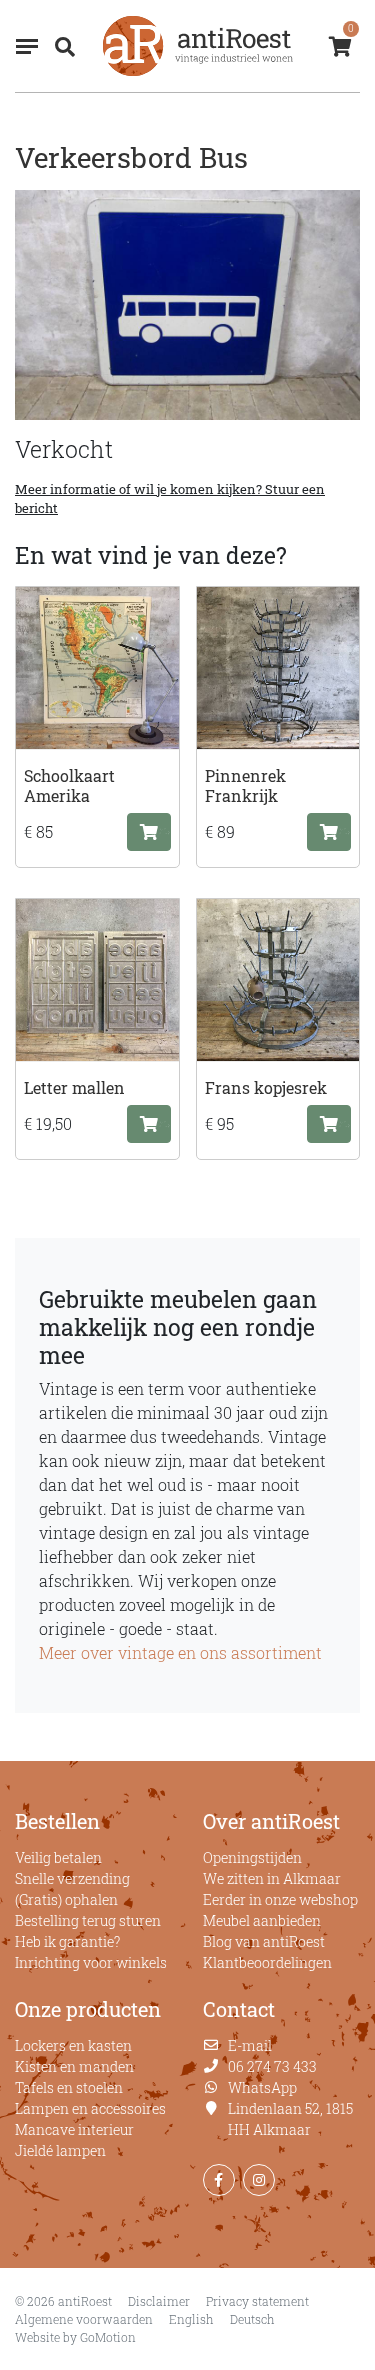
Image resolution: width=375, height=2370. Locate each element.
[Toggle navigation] (27, 46)
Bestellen (57, 1821)
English (191, 2319)
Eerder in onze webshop (280, 1899)
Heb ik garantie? (67, 1941)
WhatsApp (262, 2087)
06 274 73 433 (272, 2066)
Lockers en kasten (73, 2045)
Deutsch (252, 2319)
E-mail (250, 2045)
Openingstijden (252, 1857)
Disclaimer (159, 2301)
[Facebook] (219, 2180)
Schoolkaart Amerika (69, 785)
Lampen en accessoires (90, 2108)
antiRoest (198, 46)
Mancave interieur (74, 2129)
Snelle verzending (72, 1878)
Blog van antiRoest (264, 1941)
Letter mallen (74, 1087)
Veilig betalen (58, 1857)
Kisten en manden (74, 2066)
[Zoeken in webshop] (61, 46)
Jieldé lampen (60, 2150)
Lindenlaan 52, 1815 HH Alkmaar (290, 2119)
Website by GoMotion (75, 2337)
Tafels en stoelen (69, 2087)
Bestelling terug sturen (88, 1920)
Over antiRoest (271, 1821)
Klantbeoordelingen (267, 1962)
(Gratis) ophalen (66, 1899)
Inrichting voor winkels (91, 1962)
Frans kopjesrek (266, 1087)
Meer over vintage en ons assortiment (180, 1652)
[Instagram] (259, 2180)
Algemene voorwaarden (84, 2319)
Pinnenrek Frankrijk (245, 785)
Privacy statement (257, 2301)
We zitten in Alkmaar (272, 1878)
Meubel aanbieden (262, 1920)
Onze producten (88, 2009)
